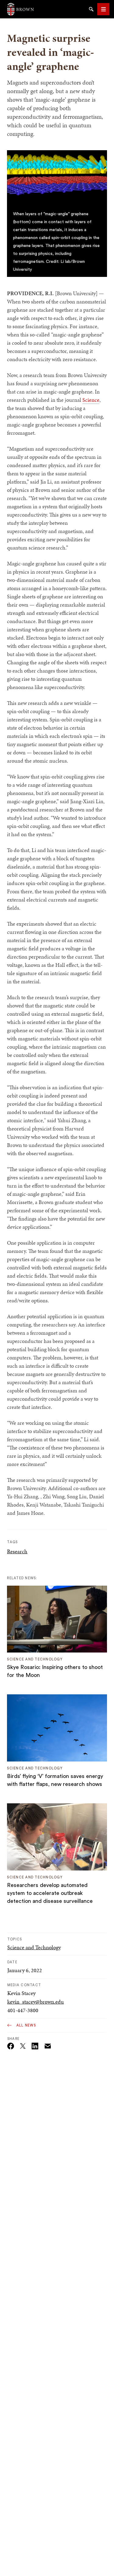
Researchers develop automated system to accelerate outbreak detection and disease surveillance (50, 1893)
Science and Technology (34, 1947)
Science (91, 400)
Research (17, 1551)
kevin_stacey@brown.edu (36, 2002)
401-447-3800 (23, 2010)
